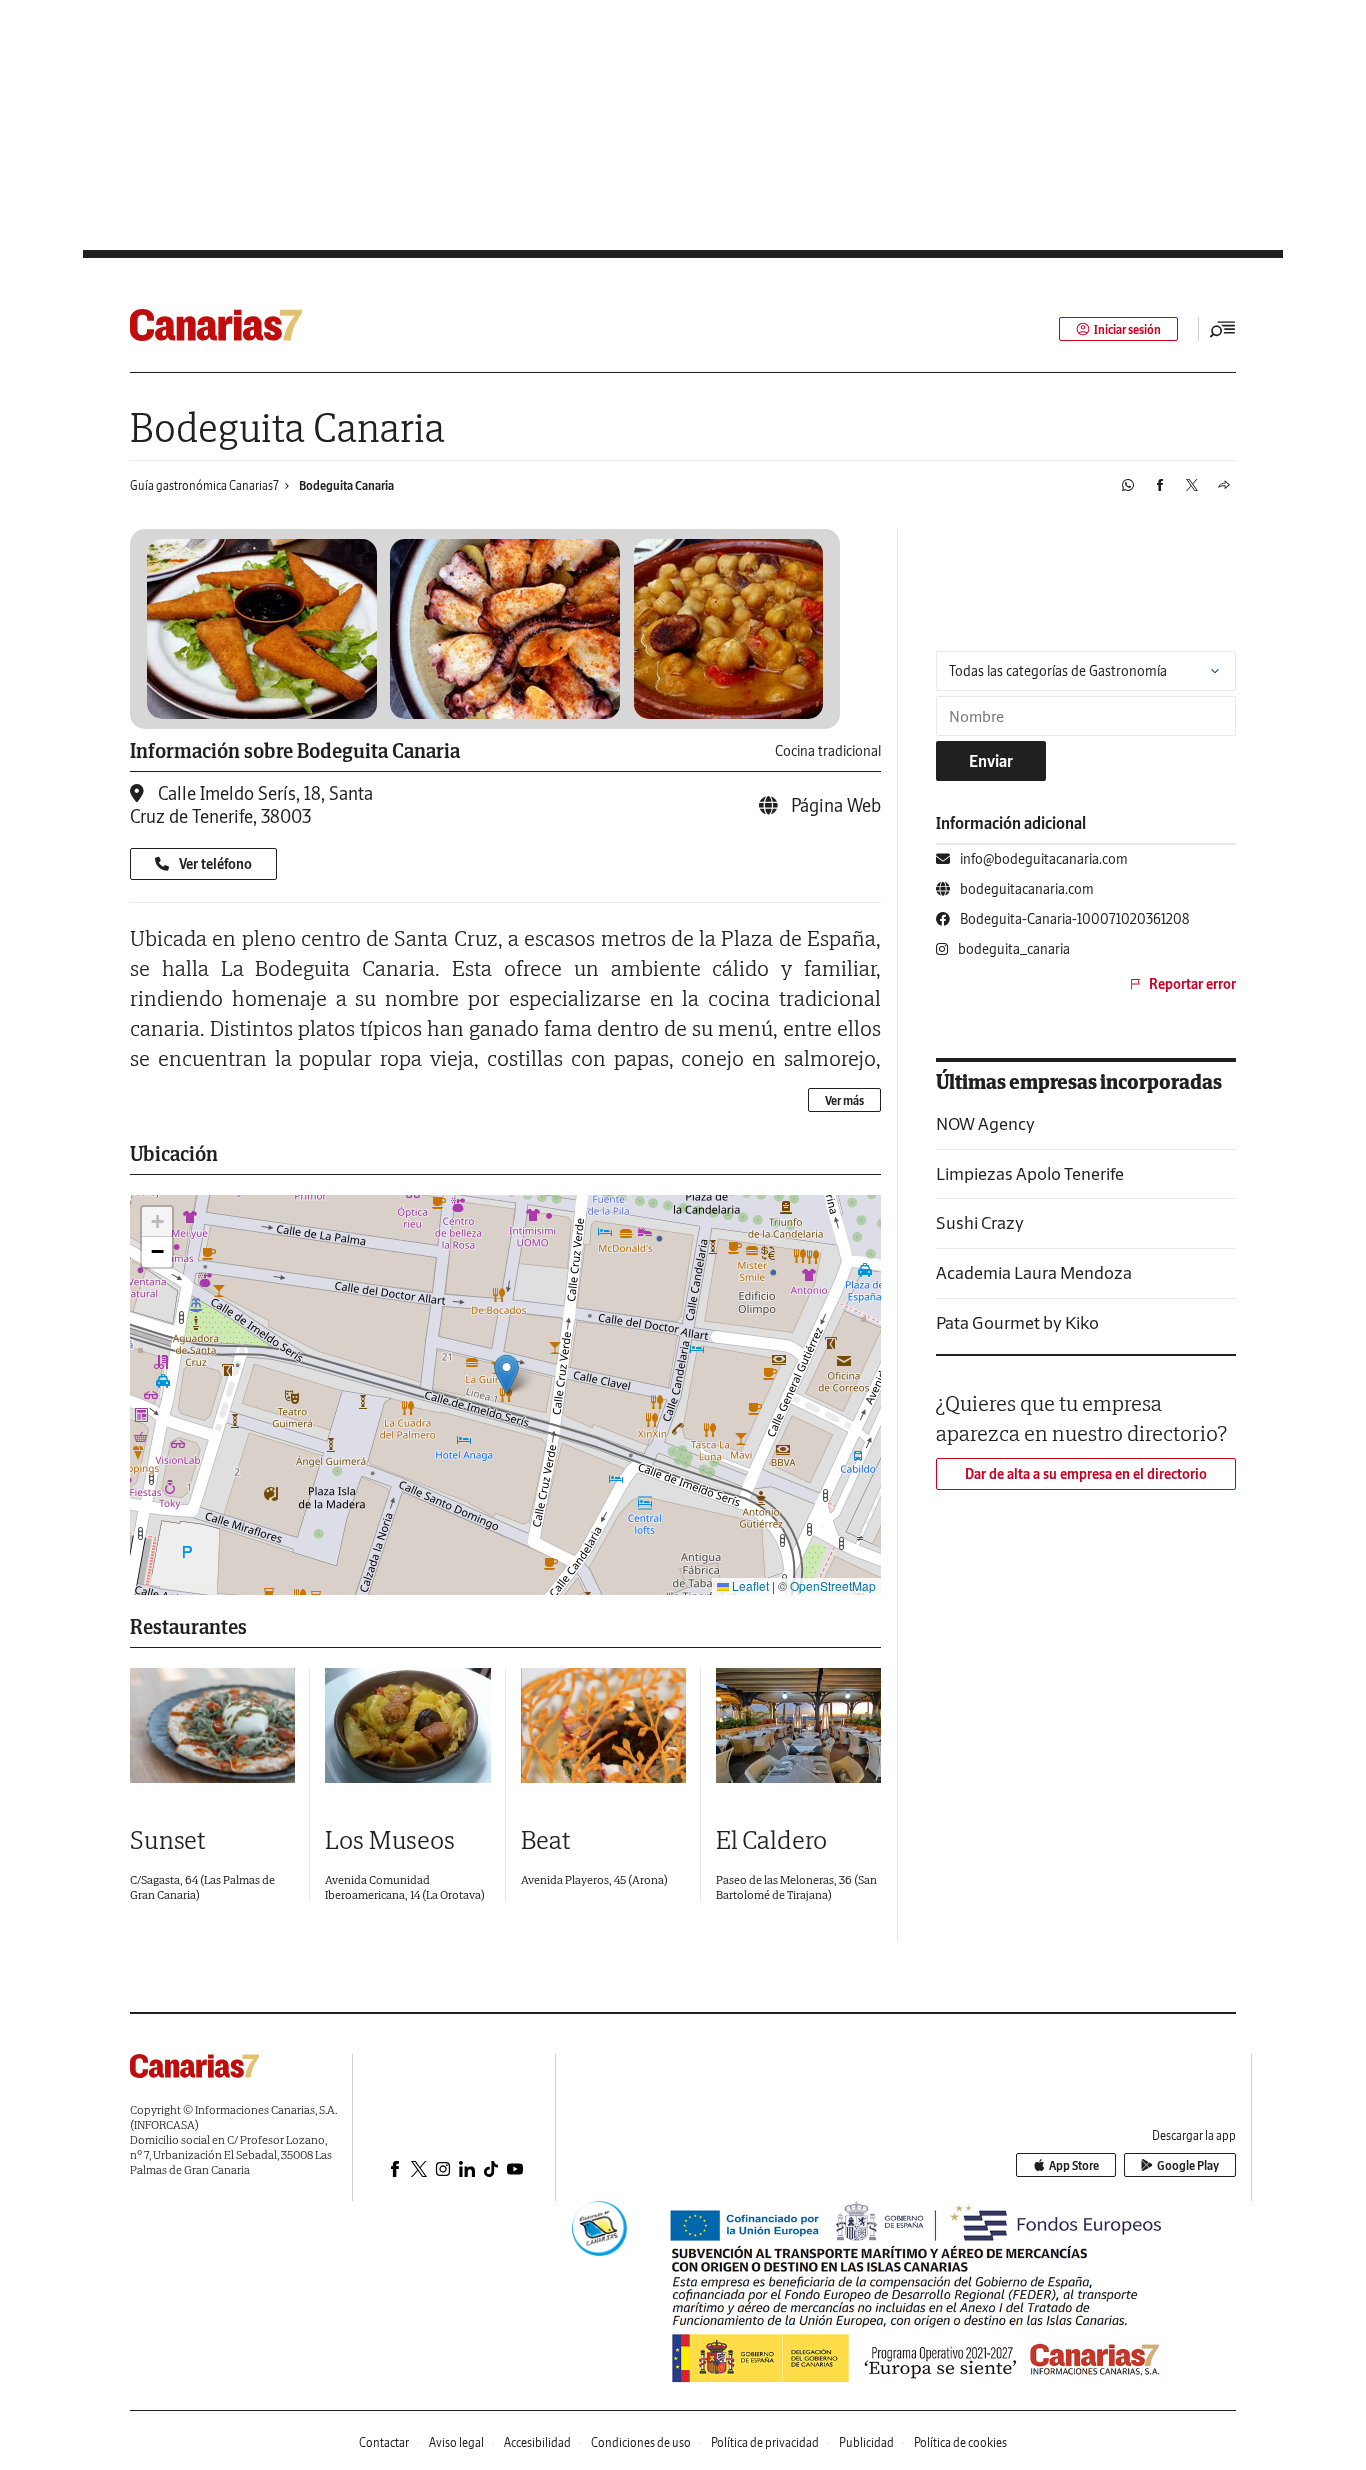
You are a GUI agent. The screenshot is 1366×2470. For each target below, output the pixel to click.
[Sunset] (212, 1725)
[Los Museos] (407, 1725)
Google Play (1188, 2165)
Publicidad (866, 2442)
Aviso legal (456, 2442)
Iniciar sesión (1127, 329)
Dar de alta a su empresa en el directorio (1086, 1474)
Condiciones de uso (641, 2442)
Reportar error (1192, 984)
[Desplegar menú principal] (1223, 329)
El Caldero (771, 1839)
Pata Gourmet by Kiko (1017, 1322)
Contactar (384, 2442)
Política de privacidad (765, 2442)
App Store (1074, 2165)
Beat (546, 1839)
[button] (506, 1374)
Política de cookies (960, 2442)
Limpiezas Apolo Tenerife (1030, 1173)
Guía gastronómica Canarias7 (204, 485)
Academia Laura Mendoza (1034, 1272)
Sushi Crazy (980, 1222)
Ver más (844, 1100)
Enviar (991, 761)
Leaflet (749, 1585)
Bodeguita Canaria (346, 485)
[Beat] (603, 1725)
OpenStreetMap (833, 1585)
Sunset (168, 1839)
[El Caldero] (798, 1725)
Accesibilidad (537, 2442)
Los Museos (390, 1839)
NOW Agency (985, 1123)
